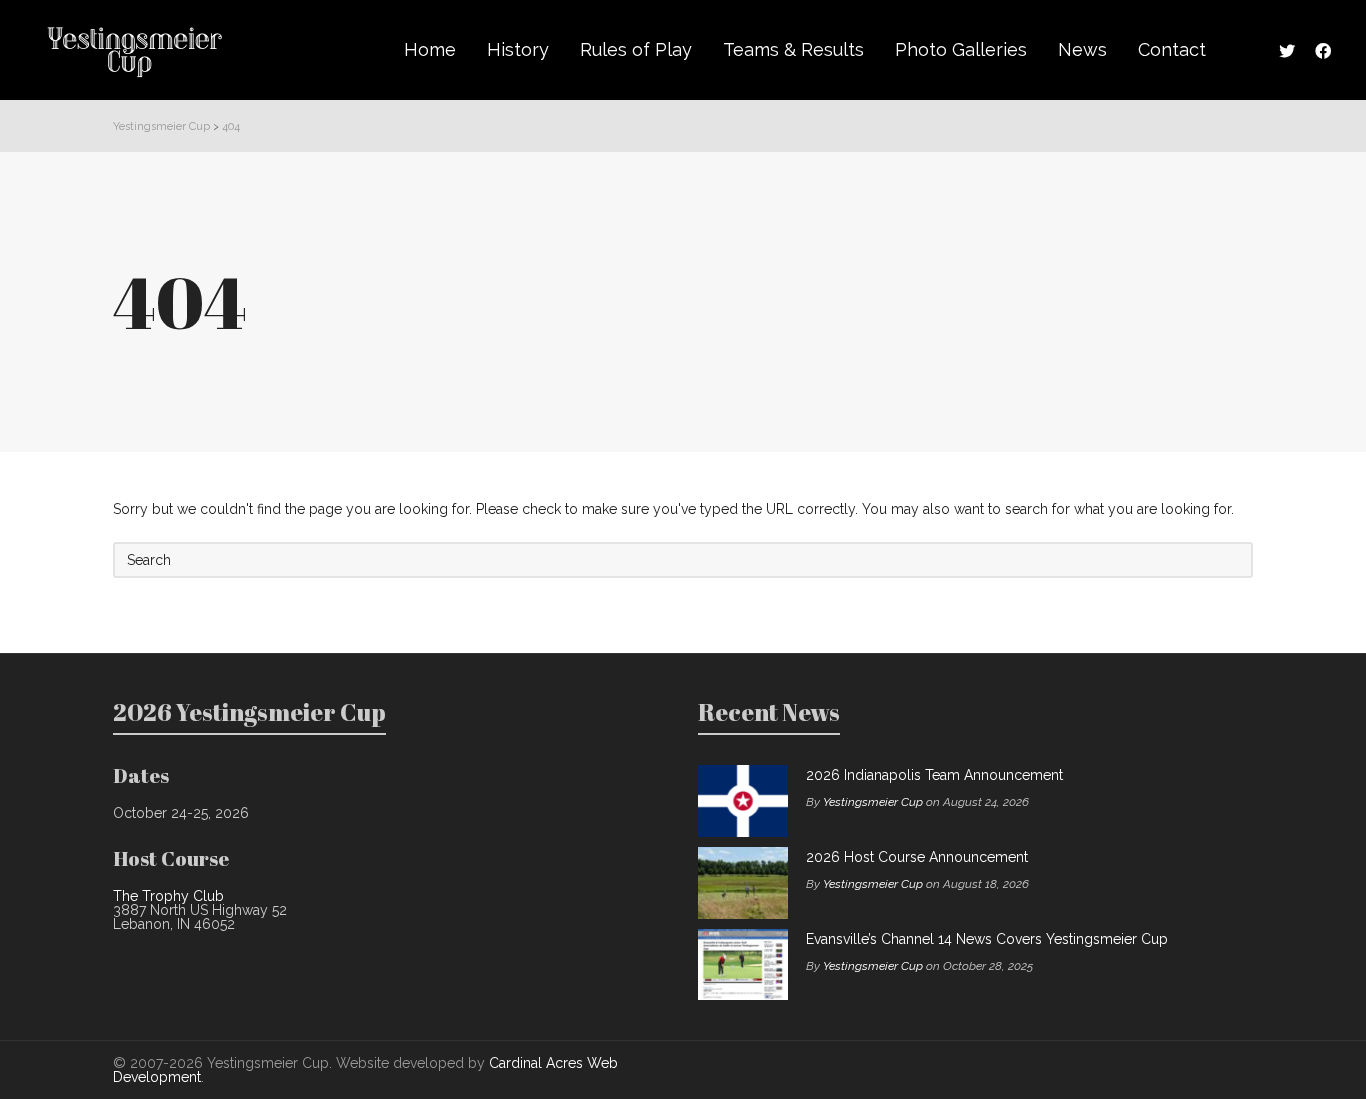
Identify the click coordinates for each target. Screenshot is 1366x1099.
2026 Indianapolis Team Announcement (934, 775)
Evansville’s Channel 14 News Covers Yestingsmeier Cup (987, 939)
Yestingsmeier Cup (873, 802)
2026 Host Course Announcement (917, 857)
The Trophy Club (168, 896)
